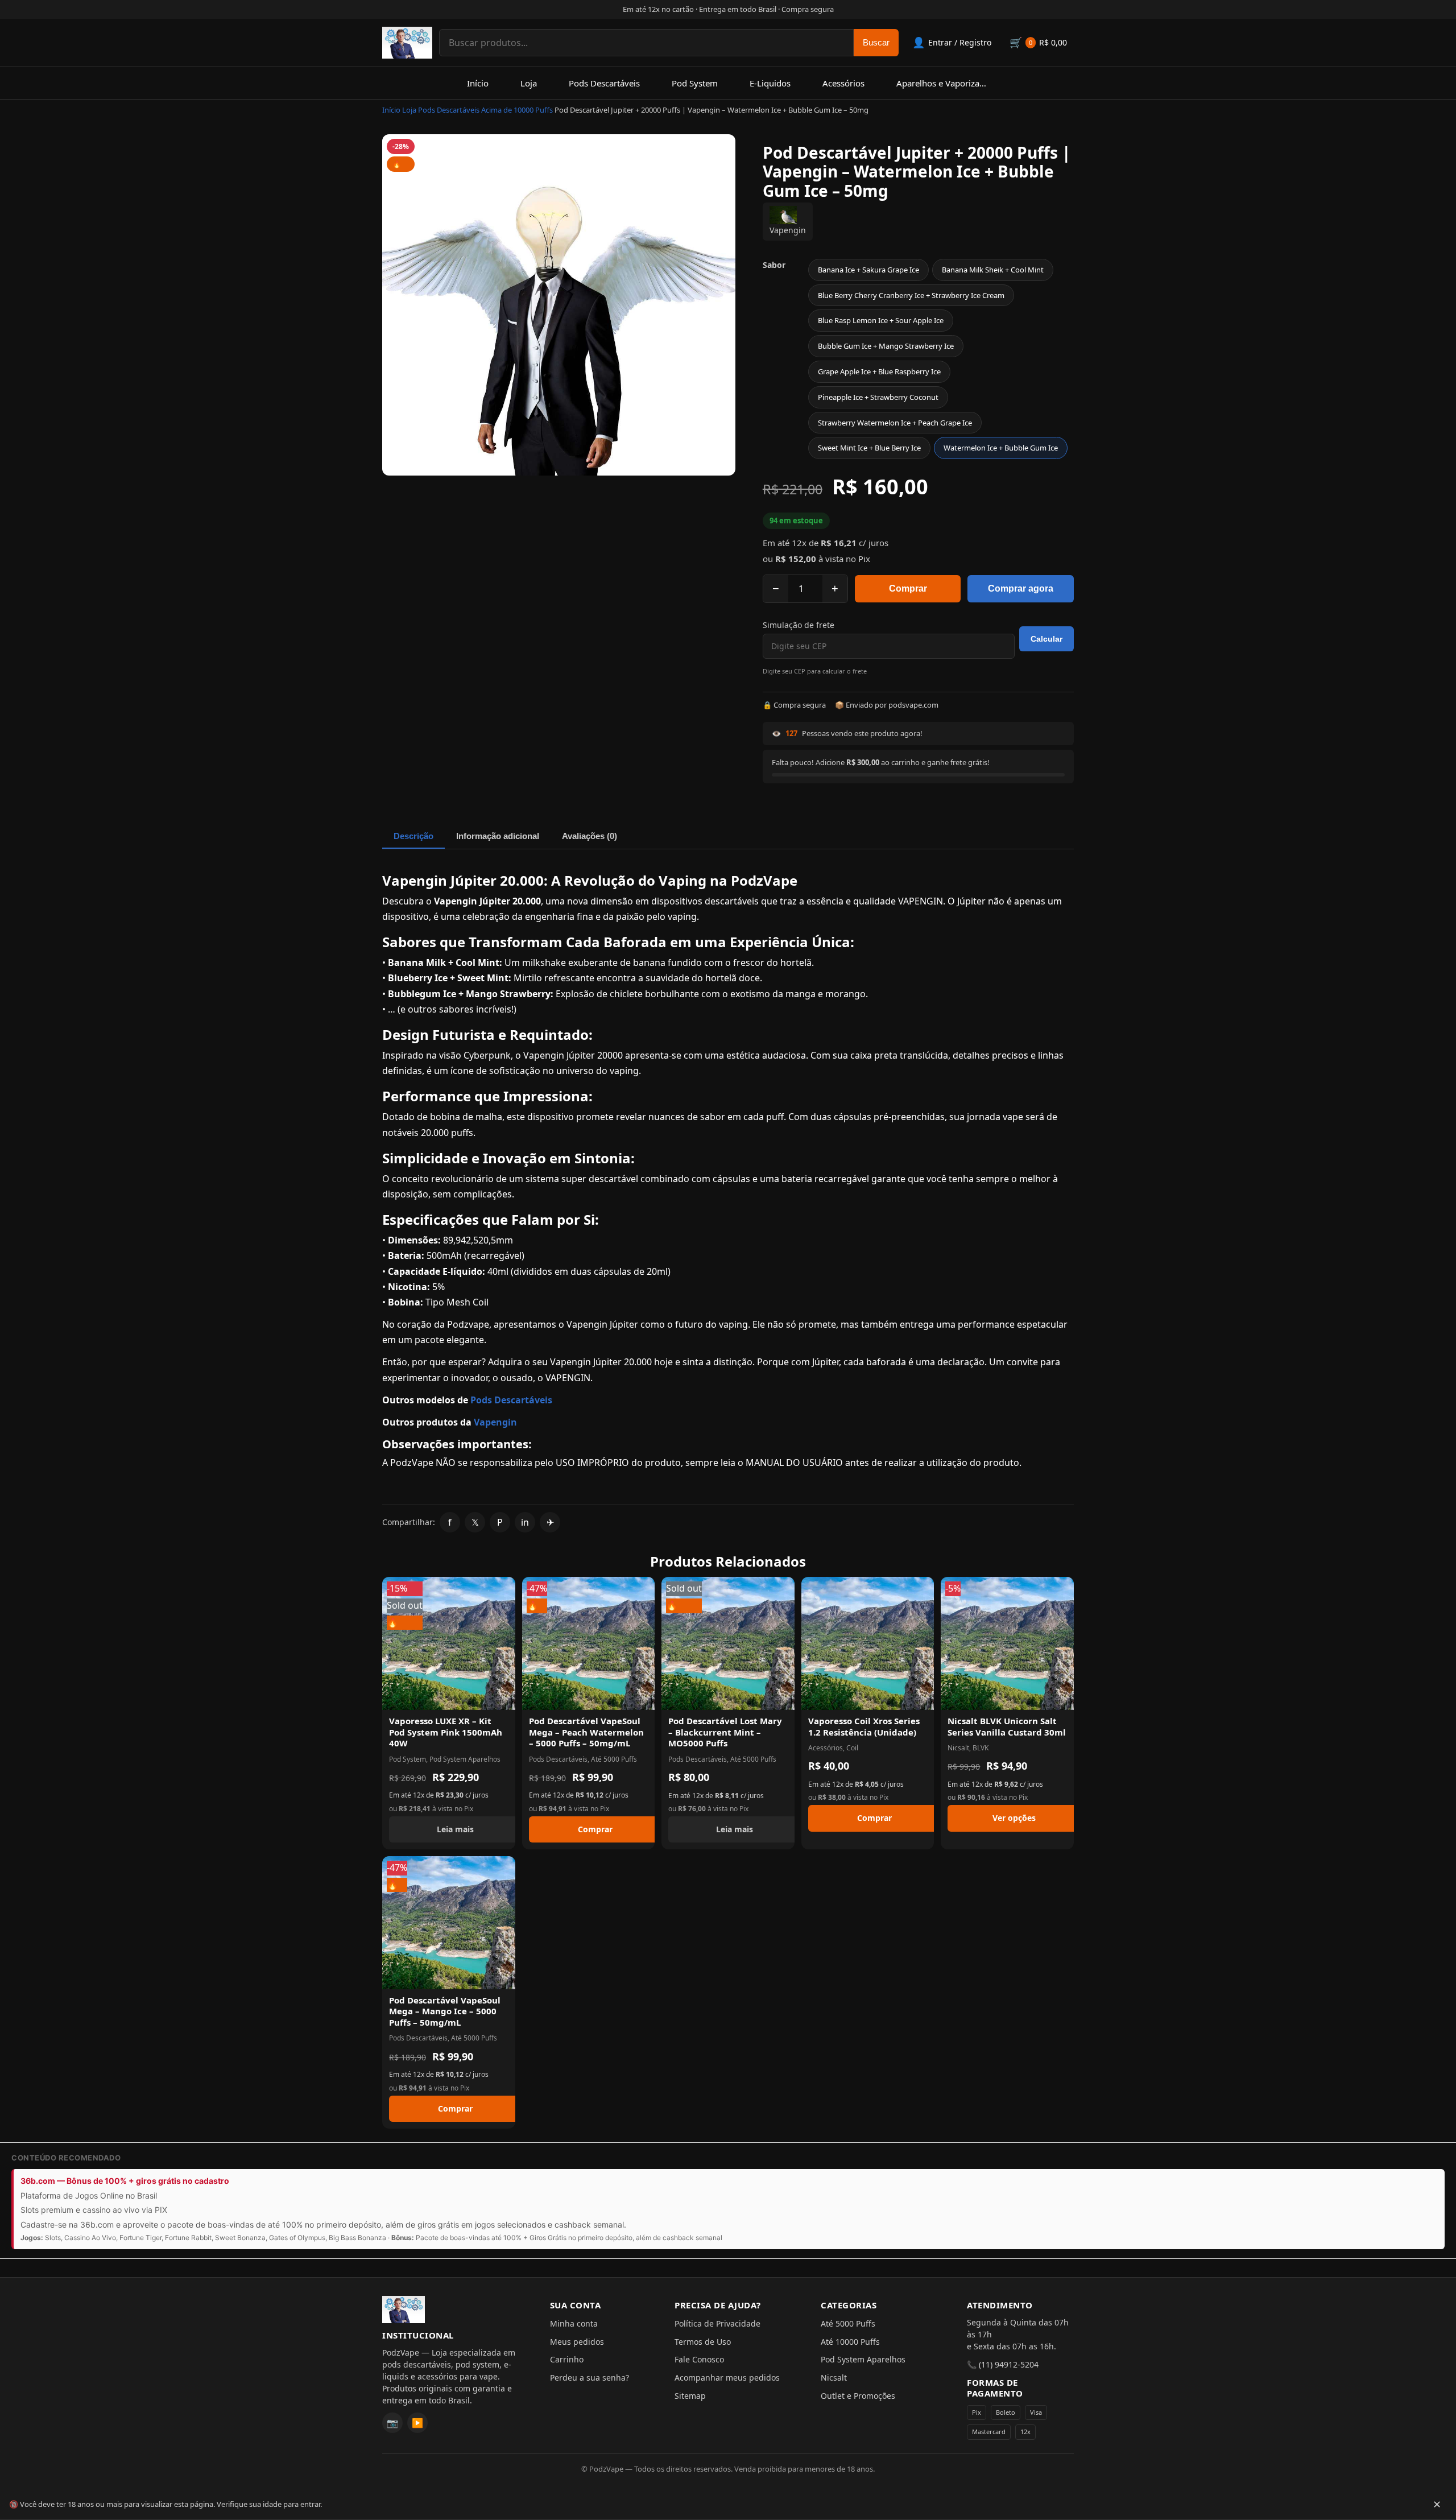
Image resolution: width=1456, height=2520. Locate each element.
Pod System (695, 83)
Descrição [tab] (413, 836)
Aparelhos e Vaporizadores (949, 83)
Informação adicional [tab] (498, 836)
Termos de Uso (703, 2342)
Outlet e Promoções (858, 2396)
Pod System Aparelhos (465, 1759)
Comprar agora (1021, 588)
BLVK (981, 1748)
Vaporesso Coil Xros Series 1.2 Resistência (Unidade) (864, 1726)
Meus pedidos (577, 2342)
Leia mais (455, 1829)
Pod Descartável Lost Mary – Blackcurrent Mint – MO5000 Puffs (725, 1732)
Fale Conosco (699, 2359)
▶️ (417, 2423)
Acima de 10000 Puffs (517, 110)
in (525, 1522)
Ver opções (1014, 1818)
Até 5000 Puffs (614, 1759)
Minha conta (574, 2323)
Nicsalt (958, 1748)
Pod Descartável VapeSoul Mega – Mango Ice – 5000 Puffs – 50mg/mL (445, 2011)
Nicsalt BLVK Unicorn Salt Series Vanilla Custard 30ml (1007, 1726)
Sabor (774, 265)
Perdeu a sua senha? (590, 2378)
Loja (529, 83)
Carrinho (567, 2359)
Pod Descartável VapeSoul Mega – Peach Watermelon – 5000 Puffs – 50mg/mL (586, 1732)
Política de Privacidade (717, 2323)
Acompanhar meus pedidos (727, 2378)
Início (478, 83)
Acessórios (843, 83)
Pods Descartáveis (604, 83)
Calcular (1046, 639)
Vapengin (788, 230)
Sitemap (690, 2396)
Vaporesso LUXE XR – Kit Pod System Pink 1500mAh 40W (446, 1732)
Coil (852, 1748)
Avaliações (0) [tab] (590, 836)
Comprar (908, 588)
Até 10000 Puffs (850, 2342)
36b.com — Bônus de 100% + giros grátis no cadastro (125, 2181)
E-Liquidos (770, 83)
